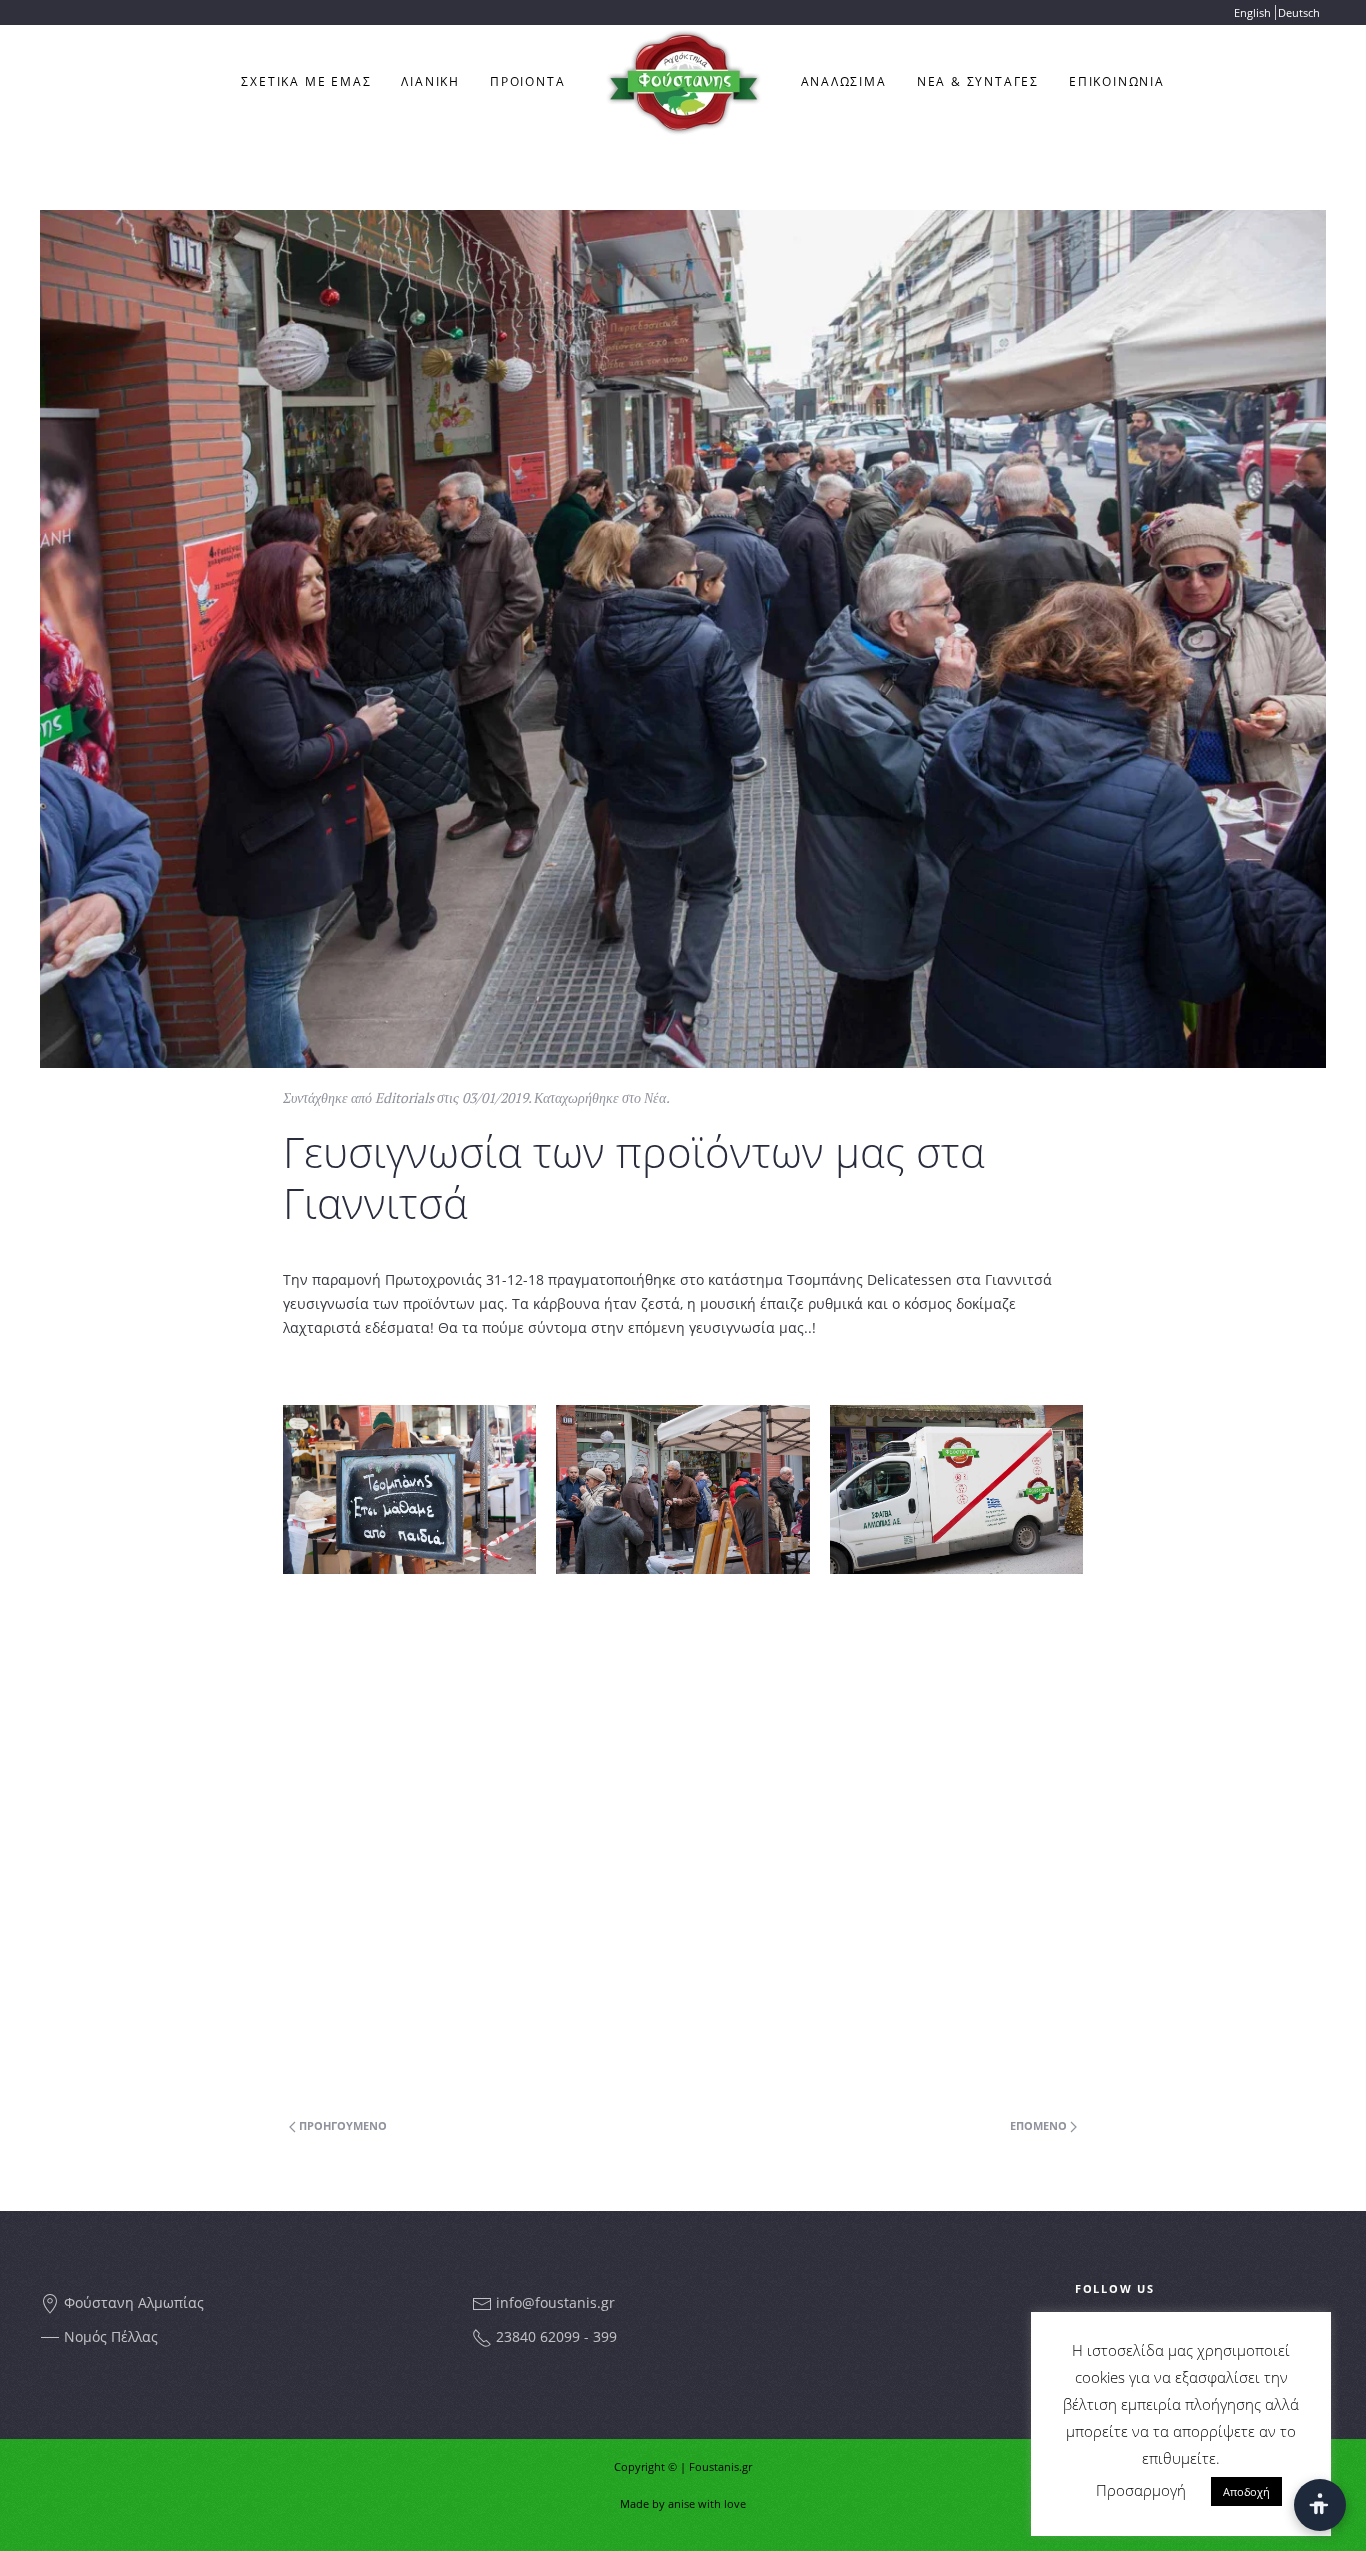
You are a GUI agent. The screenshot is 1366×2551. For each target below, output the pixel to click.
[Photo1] (409, 1489)
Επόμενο (1040, 2125)
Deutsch (1299, 12)
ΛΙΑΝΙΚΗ (430, 81)
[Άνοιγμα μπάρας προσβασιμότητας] (1320, 2505)
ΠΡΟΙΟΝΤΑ (527, 81)
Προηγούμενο (341, 2125)
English (1252, 12)
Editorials (404, 1097)
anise (681, 2503)
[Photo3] (956, 1489)
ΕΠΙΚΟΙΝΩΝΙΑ (1117, 81)
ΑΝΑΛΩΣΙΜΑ (844, 81)
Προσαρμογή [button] (1141, 2490)
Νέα (655, 1097)
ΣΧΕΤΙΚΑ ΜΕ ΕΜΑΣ (306, 81)
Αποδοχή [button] (1246, 2491)
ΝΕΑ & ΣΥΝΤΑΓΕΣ (978, 81)
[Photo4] (682, 1489)
